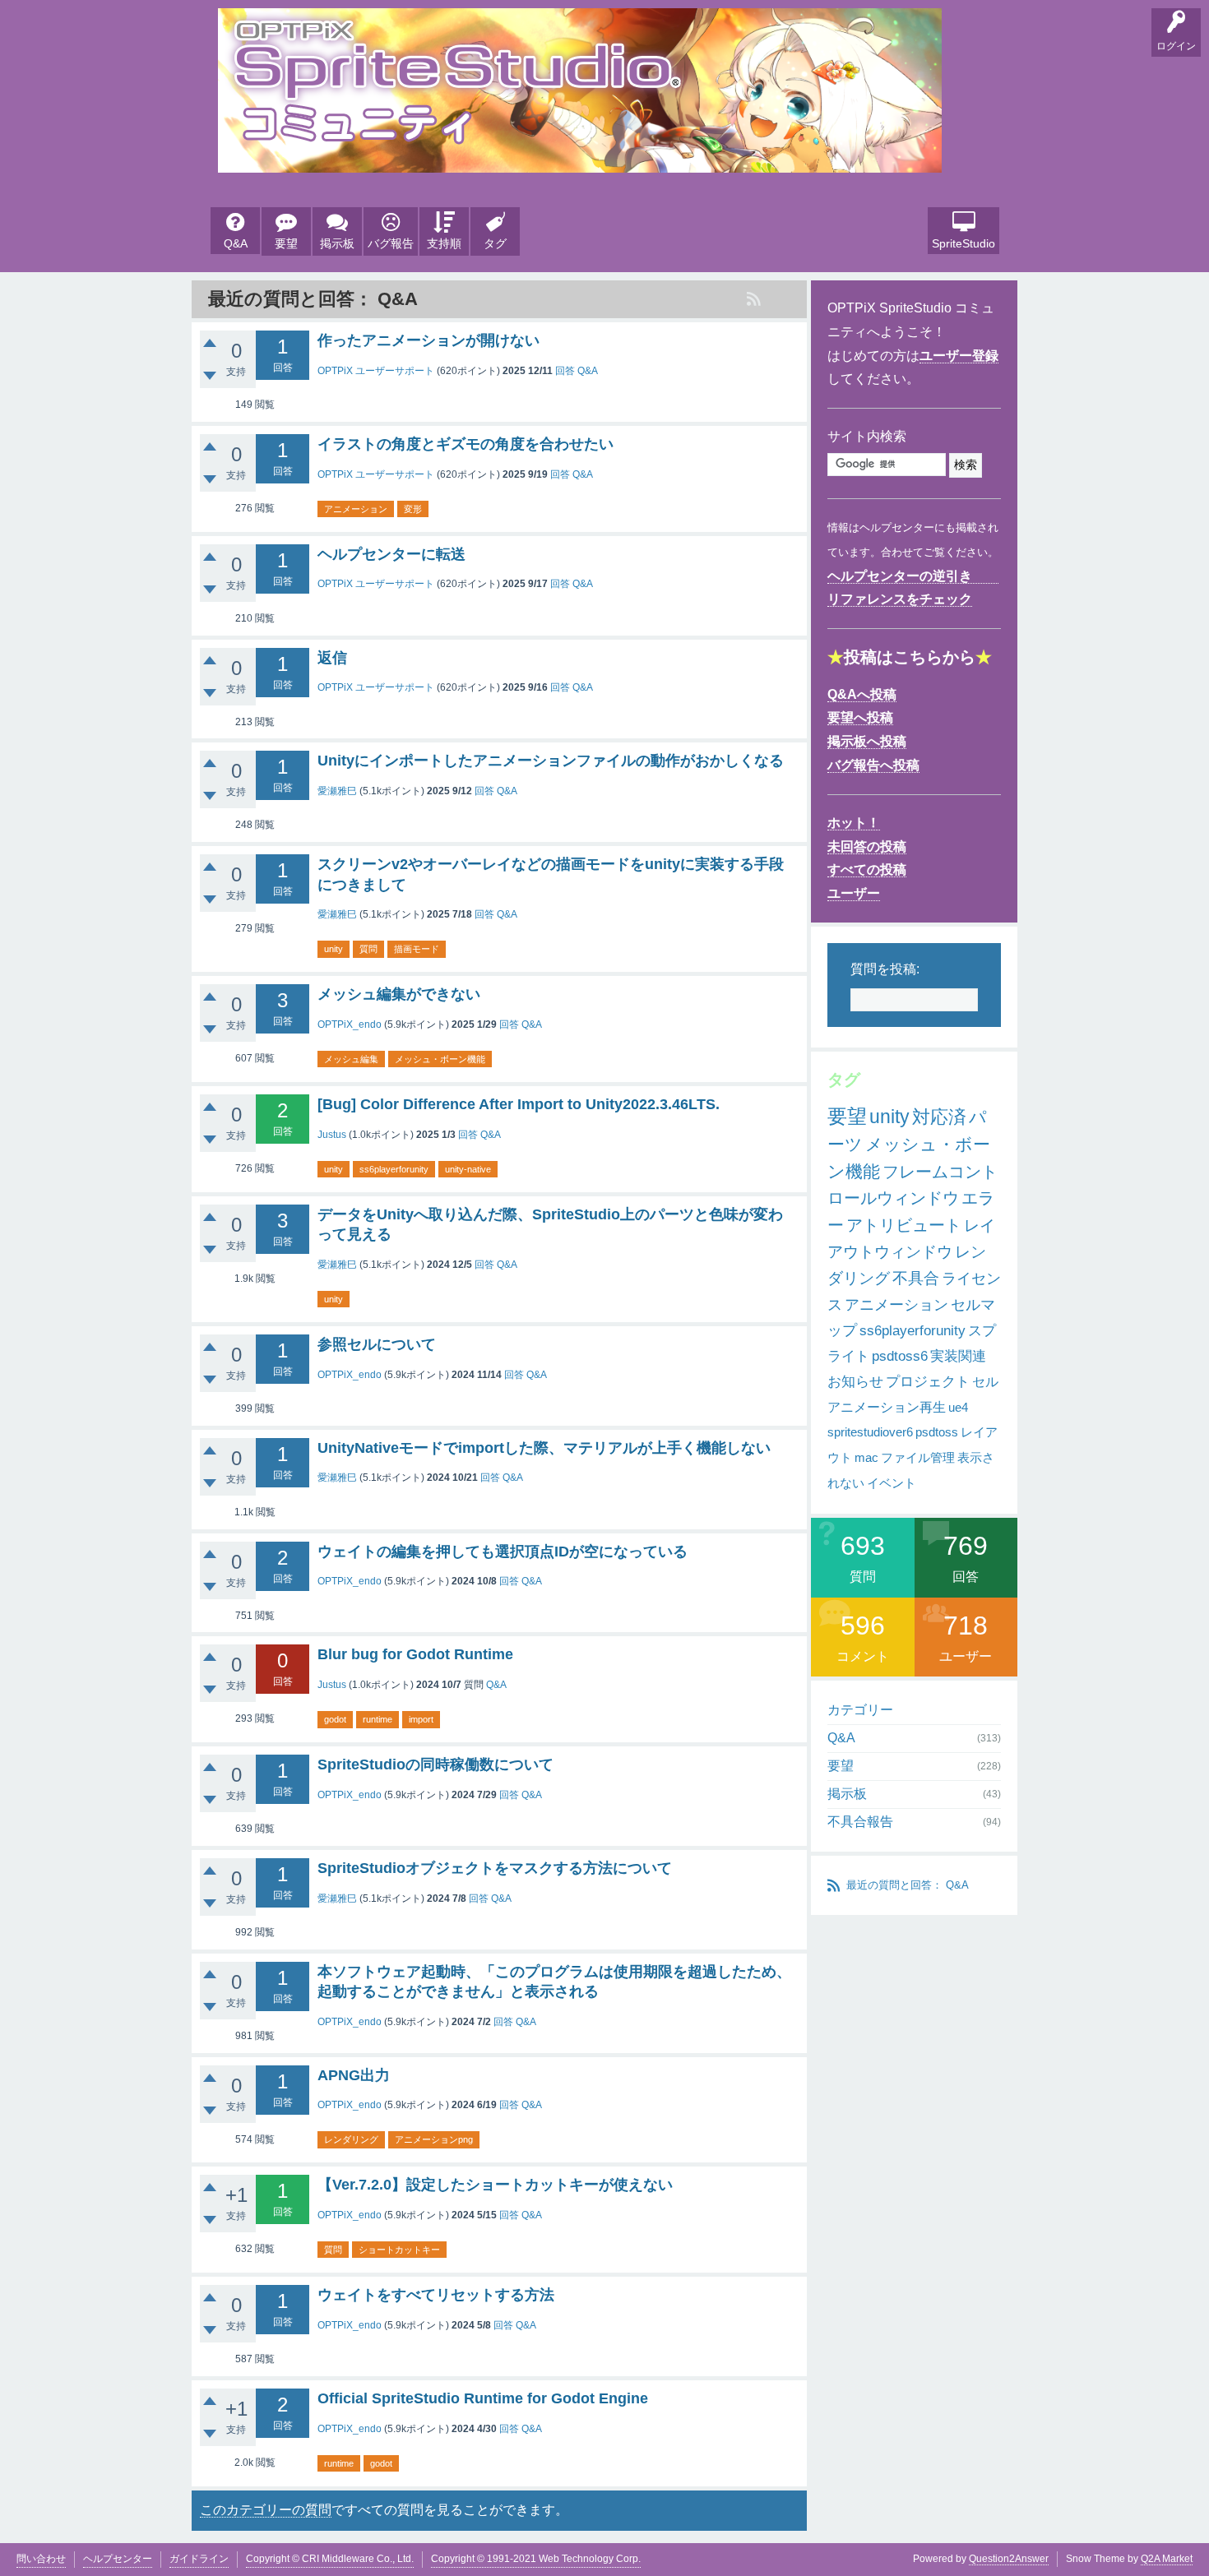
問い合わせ (41, 2559)
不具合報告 (860, 1822)
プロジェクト (928, 1382)
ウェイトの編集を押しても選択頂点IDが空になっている (503, 1552)
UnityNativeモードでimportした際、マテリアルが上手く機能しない (544, 1448)
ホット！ (854, 823)
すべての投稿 (867, 869)
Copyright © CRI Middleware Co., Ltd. (330, 2559)
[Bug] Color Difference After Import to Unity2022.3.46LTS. (519, 1104)
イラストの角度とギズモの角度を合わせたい (466, 444)
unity (334, 949)
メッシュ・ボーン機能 (440, 1059)
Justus (332, 1135)
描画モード (417, 949)
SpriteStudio (963, 243)
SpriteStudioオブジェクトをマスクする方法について (495, 1868)
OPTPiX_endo (350, 1024)
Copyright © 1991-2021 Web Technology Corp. (536, 2559)
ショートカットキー (399, 2250)
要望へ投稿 (860, 717)
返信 (332, 658)
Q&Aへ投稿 (862, 694)
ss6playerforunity (394, 1169)
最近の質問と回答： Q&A (908, 1885)
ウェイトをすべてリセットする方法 (436, 2295)
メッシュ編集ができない (399, 994)
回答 (565, 371)
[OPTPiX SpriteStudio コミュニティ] (580, 160)
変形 (413, 509)
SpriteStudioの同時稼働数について (435, 1764)
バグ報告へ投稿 (873, 765)
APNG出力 (354, 2075)
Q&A (236, 243)
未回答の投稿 (867, 846)
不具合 (916, 1278)
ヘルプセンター (118, 2559)
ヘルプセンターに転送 (391, 554)
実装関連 (958, 1356)
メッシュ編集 (351, 1059)
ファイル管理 (918, 1457)
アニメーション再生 (887, 1407)
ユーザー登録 (959, 356)
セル (985, 1382)
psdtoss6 (900, 1356)
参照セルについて (377, 1344)
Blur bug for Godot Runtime (415, 1654)
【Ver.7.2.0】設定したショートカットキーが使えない (495, 2185)
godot (335, 1719)
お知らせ (855, 1382)
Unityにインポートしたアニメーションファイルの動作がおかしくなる (551, 761)
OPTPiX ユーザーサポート (376, 371)
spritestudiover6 (870, 1432)
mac (866, 1457)
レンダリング (351, 2139)
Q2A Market (1167, 2559)
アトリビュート (904, 1225)
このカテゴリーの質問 (266, 2510)
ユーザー (854, 893)
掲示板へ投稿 (867, 741)
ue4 (958, 1407)
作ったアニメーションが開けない (428, 340)
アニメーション (356, 509)
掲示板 (337, 243)
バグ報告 (391, 243)
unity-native (468, 1169)
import (421, 1719)
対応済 (939, 1117)
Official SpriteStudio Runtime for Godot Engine (483, 2398)
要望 (286, 243)
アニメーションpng (434, 2139)
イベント (892, 1483)
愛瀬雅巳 (337, 791)
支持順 (444, 243)
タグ (495, 243)
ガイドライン (199, 2559)
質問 (368, 949)
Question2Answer (1009, 2559)
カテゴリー (860, 1710)
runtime (378, 1719)
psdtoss (937, 1432)
